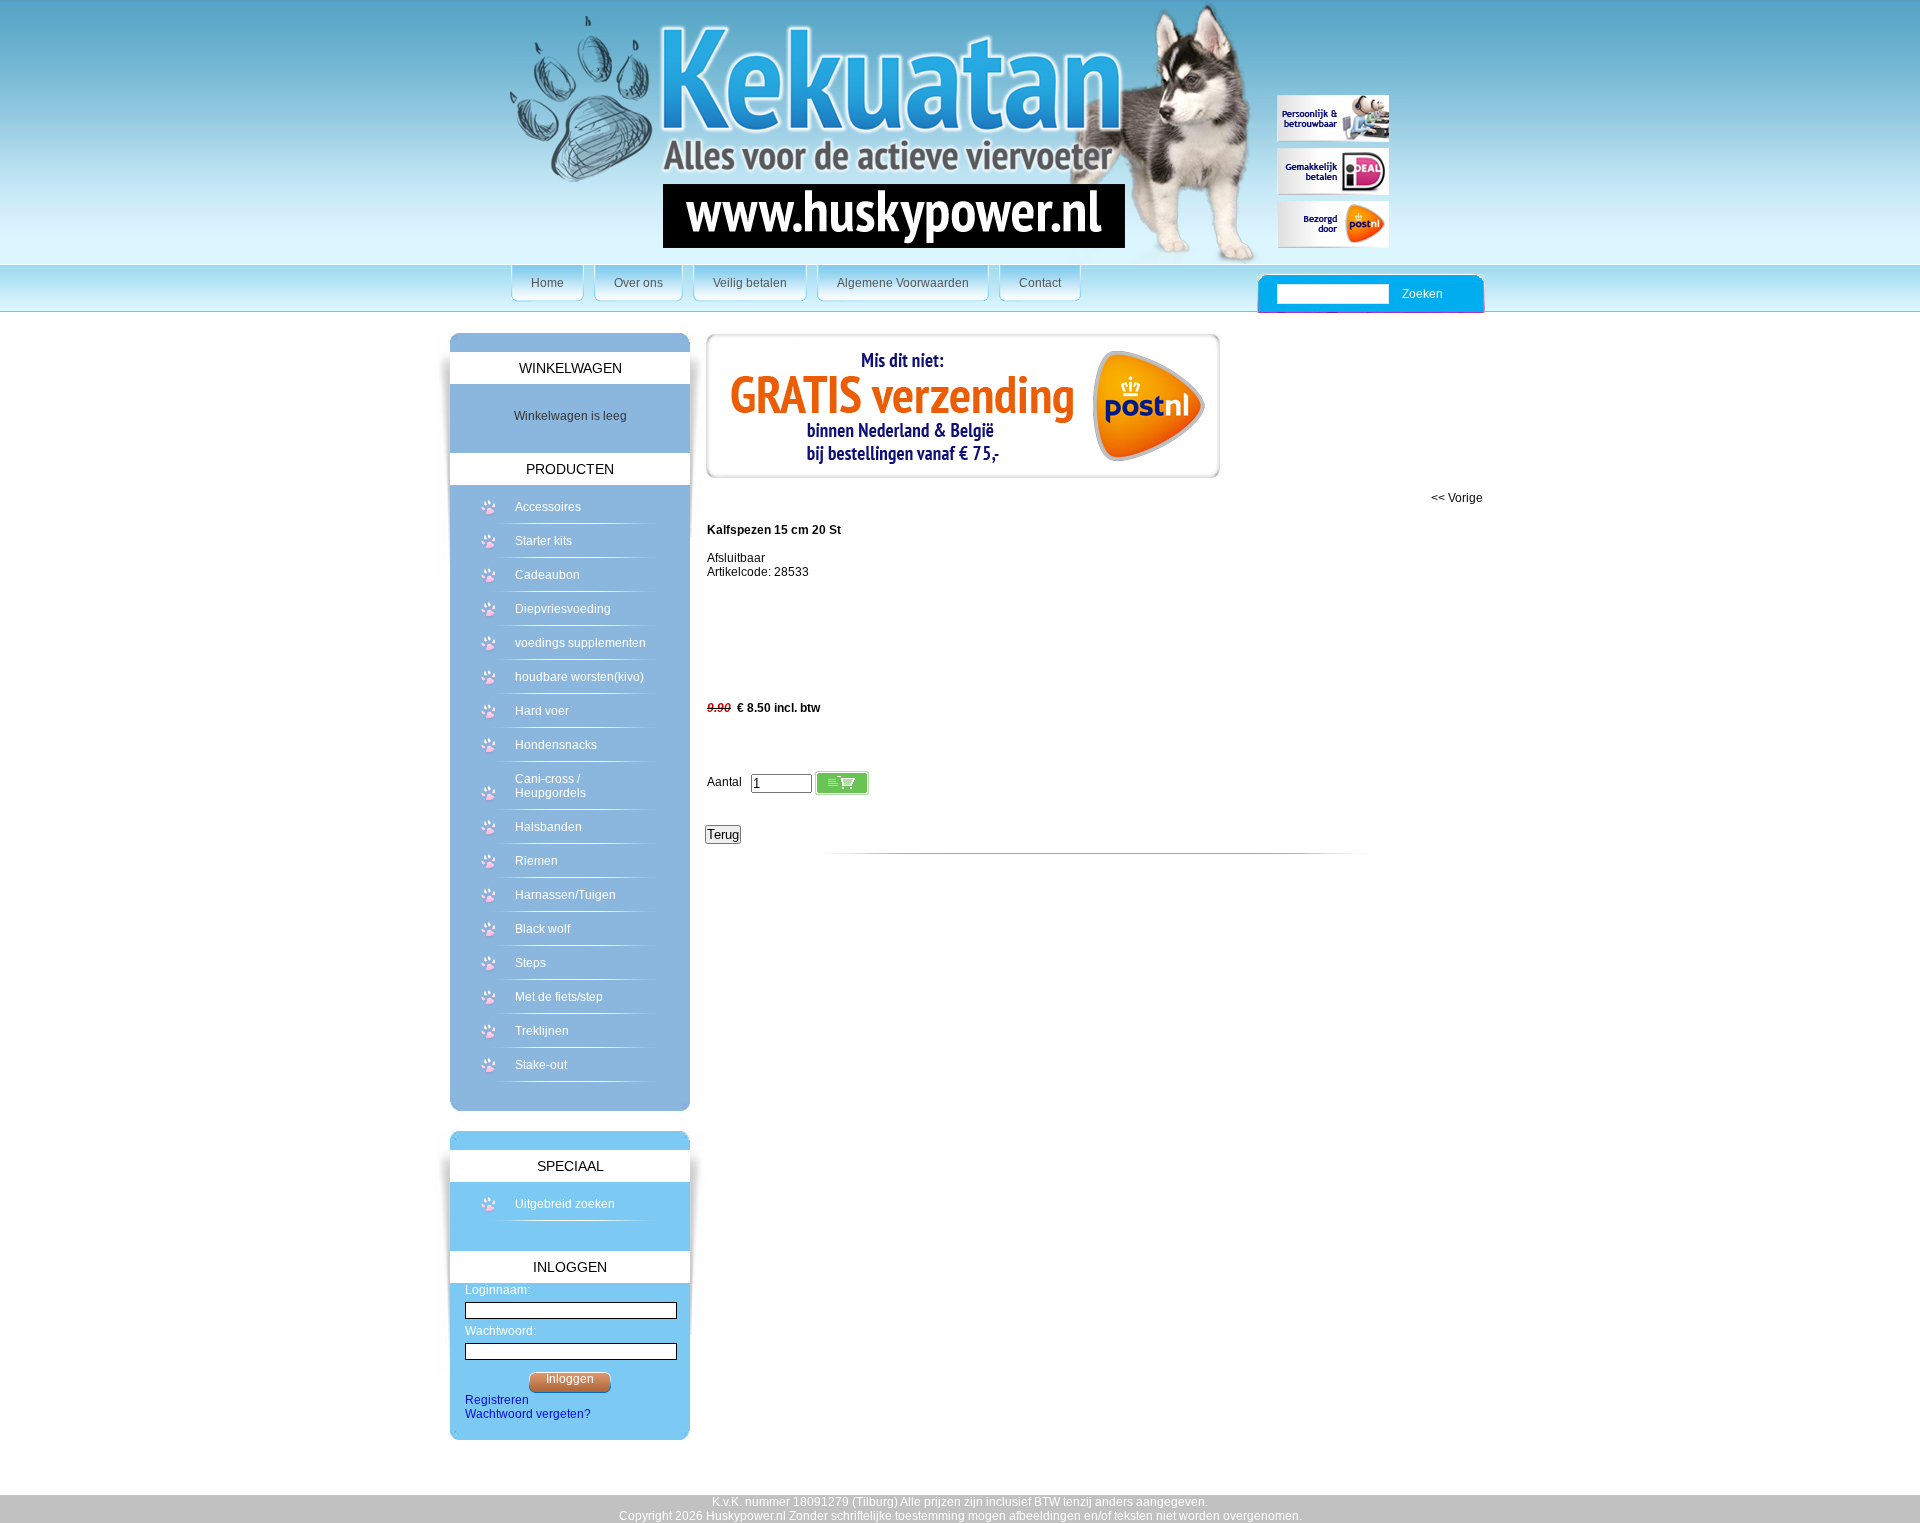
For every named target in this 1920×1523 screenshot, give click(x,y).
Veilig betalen (750, 283)
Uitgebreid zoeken (565, 1204)
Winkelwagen (570, 368)
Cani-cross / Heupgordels (550, 786)
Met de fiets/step (559, 997)
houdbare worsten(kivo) (579, 677)
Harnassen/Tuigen (565, 895)
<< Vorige (1457, 498)
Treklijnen (542, 1031)
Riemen (536, 861)
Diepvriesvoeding (563, 609)
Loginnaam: (497, 1290)
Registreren (497, 1400)
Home (547, 283)
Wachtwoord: (500, 1331)
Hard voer (542, 711)
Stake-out (541, 1065)
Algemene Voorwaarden (903, 283)
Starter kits (543, 541)
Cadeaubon (547, 575)
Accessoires (548, 507)
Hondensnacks (556, 745)
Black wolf (542, 929)
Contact (1040, 283)
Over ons (638, 283)
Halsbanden (548, 827)
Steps (530, 963)
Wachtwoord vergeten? (528, 1414)
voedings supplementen (580, 643)
